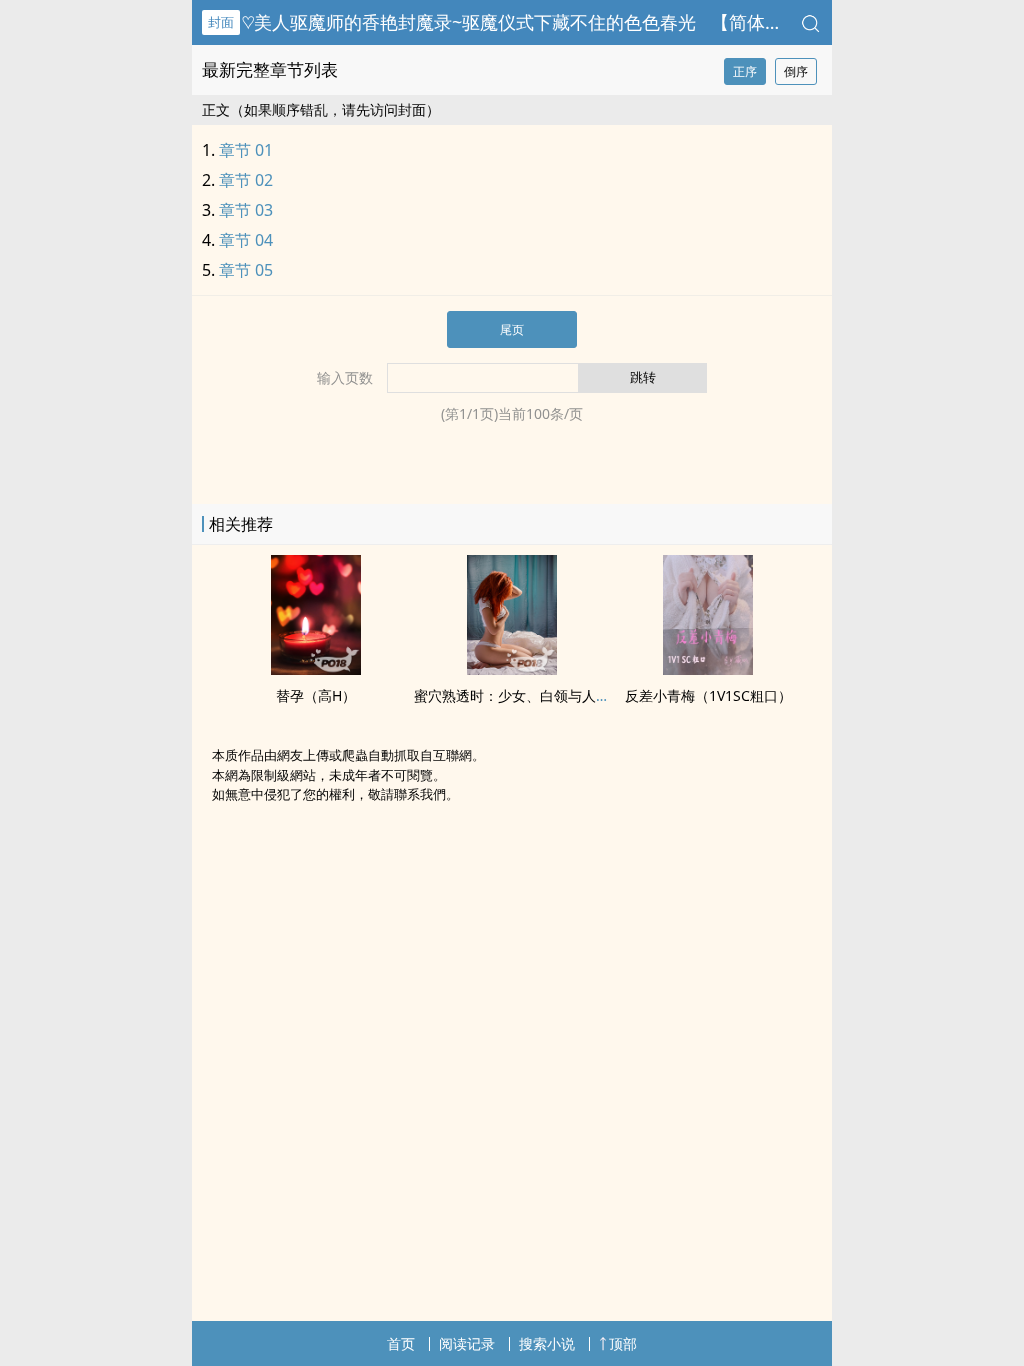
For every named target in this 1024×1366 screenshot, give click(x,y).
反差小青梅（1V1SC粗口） (708, 695)
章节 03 (246, 210)
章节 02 (246, 180)
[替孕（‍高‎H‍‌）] (316, 669)
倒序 (796, 71)
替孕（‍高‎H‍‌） (316, 695)
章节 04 (246, 240)
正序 (745, 71)
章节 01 (246, 150)
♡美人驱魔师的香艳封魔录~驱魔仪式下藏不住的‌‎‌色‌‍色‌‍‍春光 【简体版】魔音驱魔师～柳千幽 (602, 22)
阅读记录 (467, 1343)
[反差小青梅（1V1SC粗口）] (708, 669)
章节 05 (246, 270)
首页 (401, 1343)
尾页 (512, 329)
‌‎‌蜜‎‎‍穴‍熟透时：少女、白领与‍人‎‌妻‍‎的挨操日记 (547, 695)
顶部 (623, 1343)
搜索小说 (547, 1343)
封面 (221, 22)
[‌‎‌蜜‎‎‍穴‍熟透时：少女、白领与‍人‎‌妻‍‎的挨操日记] (512, 669)
